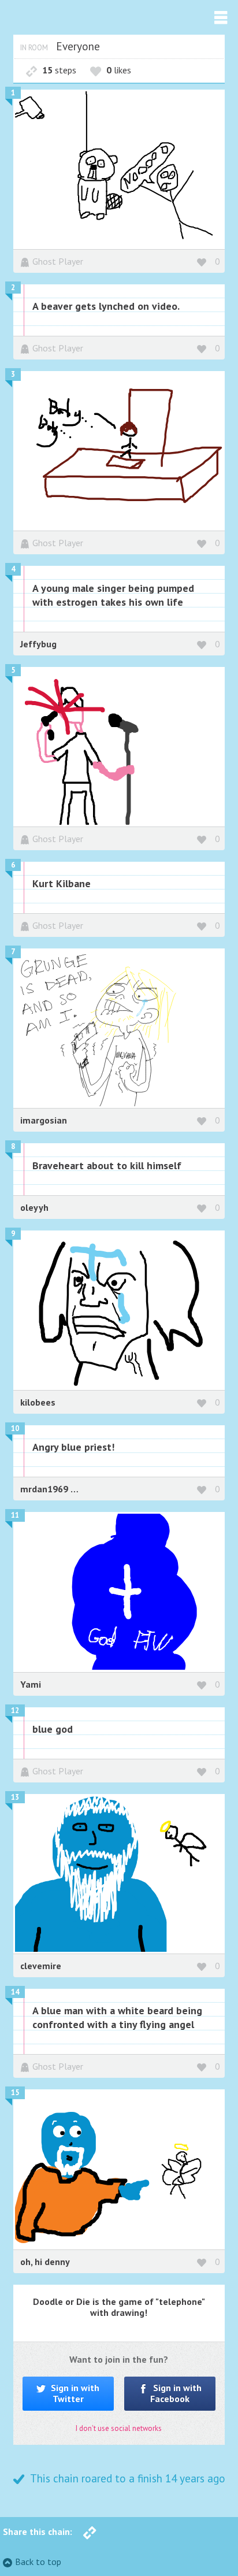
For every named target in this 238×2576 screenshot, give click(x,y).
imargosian (44, 1120)
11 (15, 1515)
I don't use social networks (119, 2428)
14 (15, 1992)
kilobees (38, 1402)
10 (15, 1428)
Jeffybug (38, 644)
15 (15, 2093)
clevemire (41, 1966)
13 (15, 1797)
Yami (31, 1684)
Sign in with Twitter (74, 2393)
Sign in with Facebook (176, 2393)
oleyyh (34, 1207)
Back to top (38, 2562)
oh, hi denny (45, 2262)
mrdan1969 (45, 1489)
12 (15, 1710)
